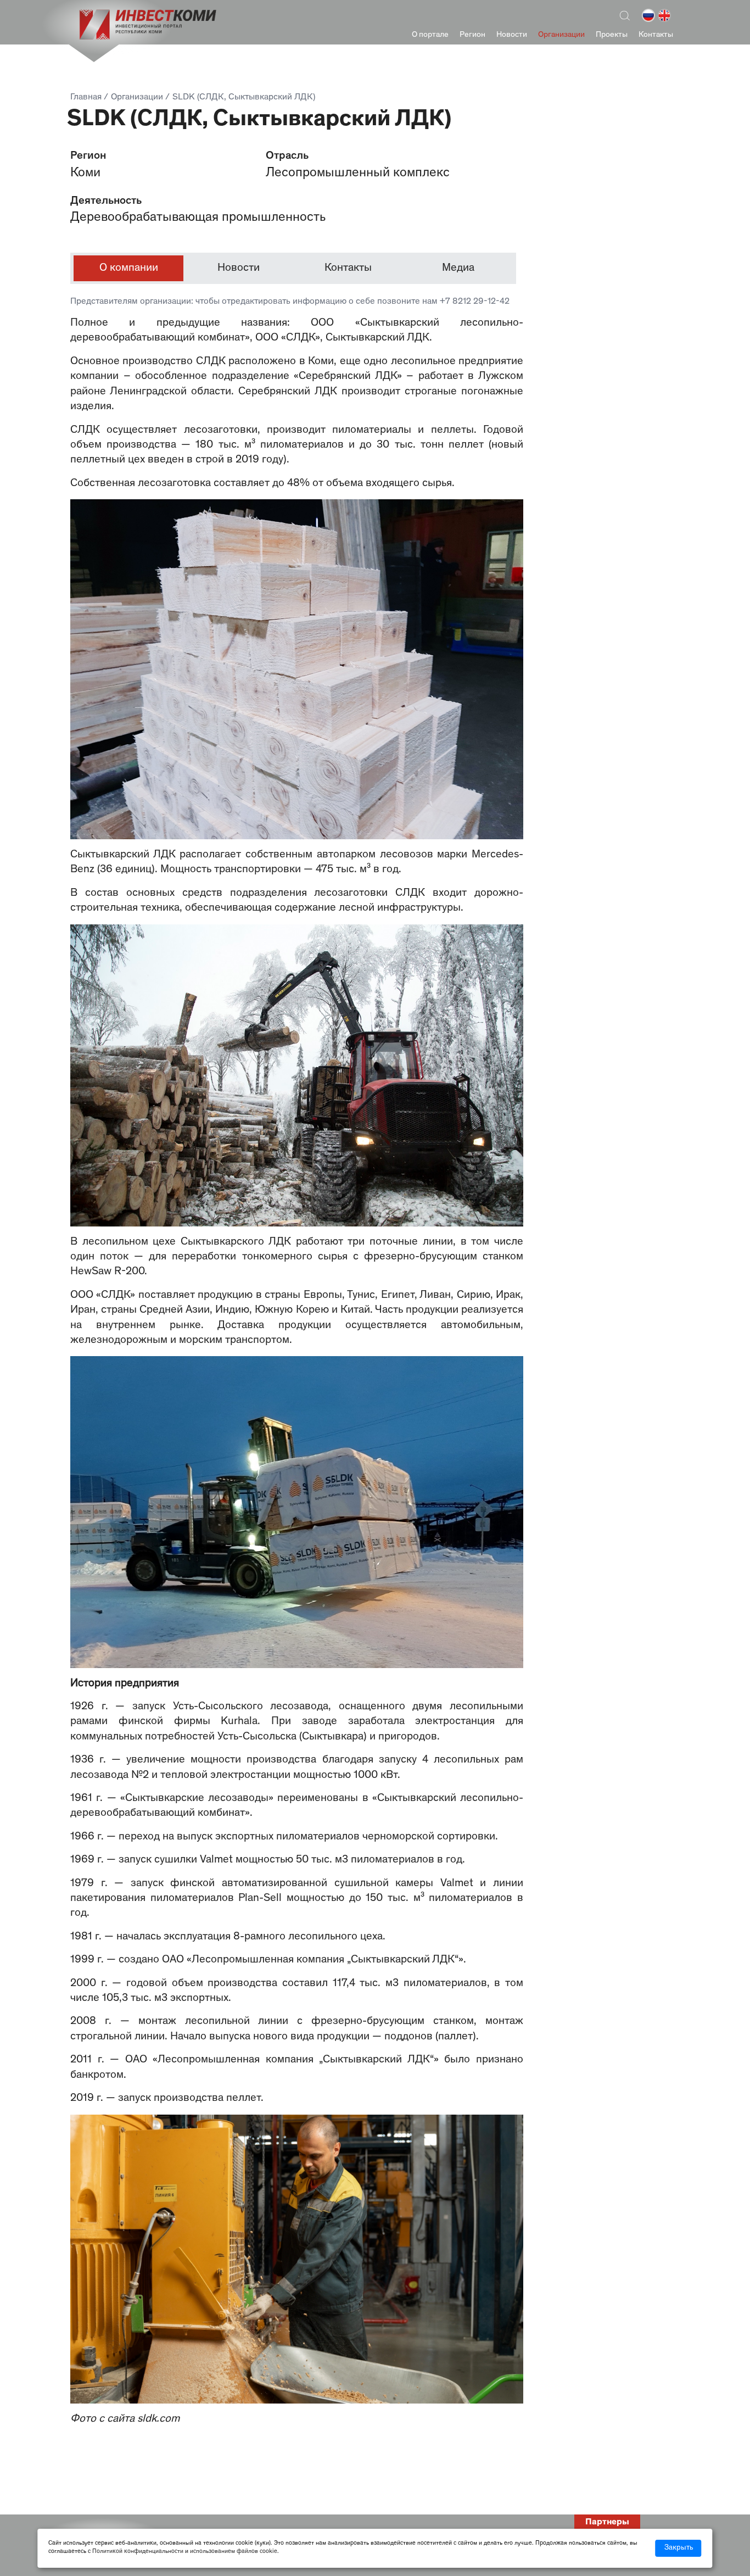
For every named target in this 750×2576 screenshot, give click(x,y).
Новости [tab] (239, 268)
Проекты (612, 35)
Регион (472, 35)
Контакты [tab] (348, 268)
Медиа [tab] (458, 268)
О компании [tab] (129, 268)
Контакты (656, 35)
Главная (86, 98)
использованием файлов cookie (234, 2552)
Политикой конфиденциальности (138, 2552)
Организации (561, 35)
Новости (512, 35)
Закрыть (679, 2548)
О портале (430, 35)
